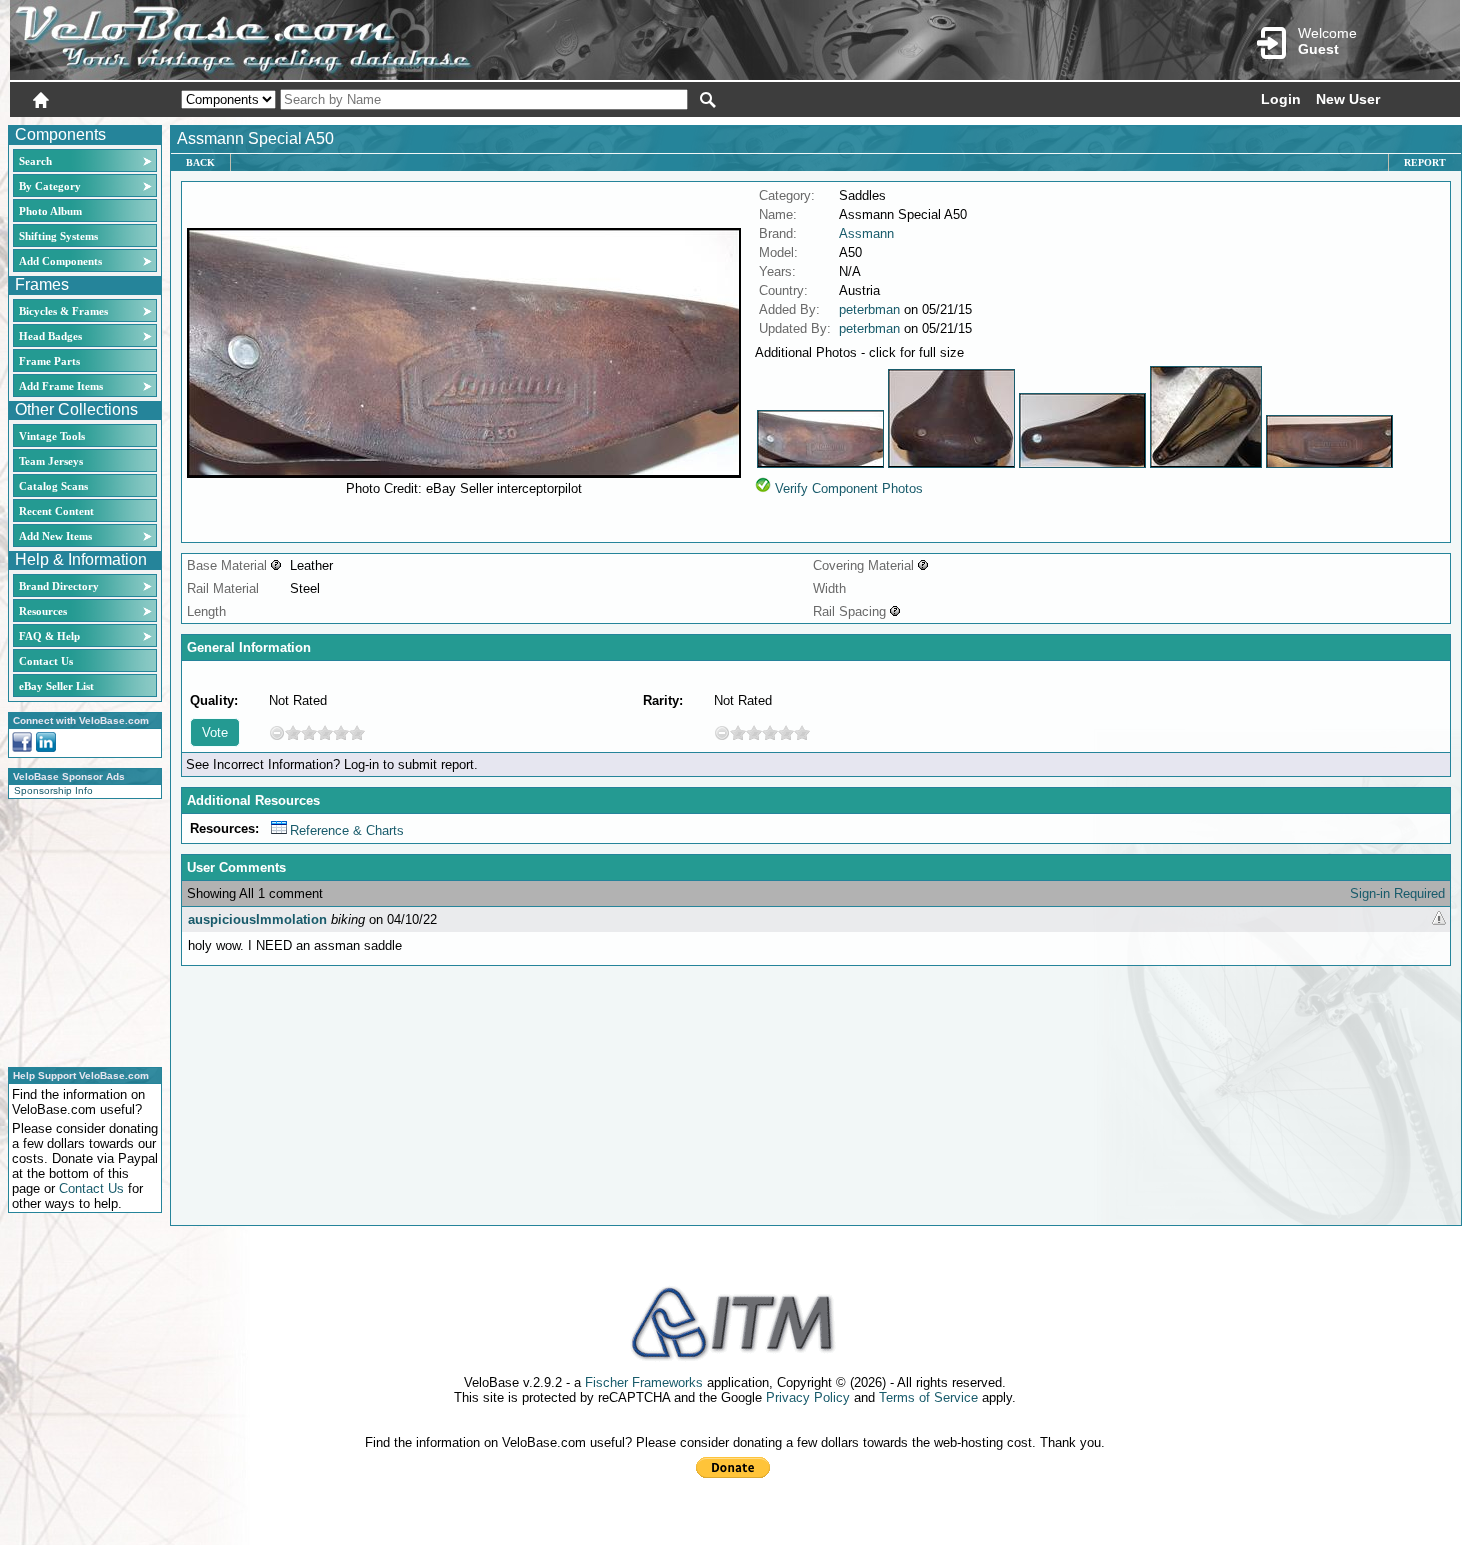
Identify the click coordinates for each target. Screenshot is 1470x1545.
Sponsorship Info (53, 790)
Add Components (60, 261)
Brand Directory (59, 586)
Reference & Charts (347, 830)
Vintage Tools (52, 436)
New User (1348, 99)
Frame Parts (49, 361)
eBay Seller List (56, 686)
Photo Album (50, 211)
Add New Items (55, 536)
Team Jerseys (51, 461)
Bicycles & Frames (65, 311)
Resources (43, 611)
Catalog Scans (53, 486)
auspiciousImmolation (257, 919)
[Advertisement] (79, 930)
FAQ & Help (49, 636)
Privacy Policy (808, 1397)
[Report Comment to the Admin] (1439, 919)
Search (35, 161)
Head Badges (50, 336)
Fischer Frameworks (644, 1382)
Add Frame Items (61, 386)
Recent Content (56, 511)
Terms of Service (928, 1397)
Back (200, 162)
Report (1425, 162)
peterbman (869, 309)
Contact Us (46, 661)
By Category (50, 186)
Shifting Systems (58, 236)
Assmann (866, 233)
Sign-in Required (1397, 893)
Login (1281, 99)
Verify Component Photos (849, 488)
